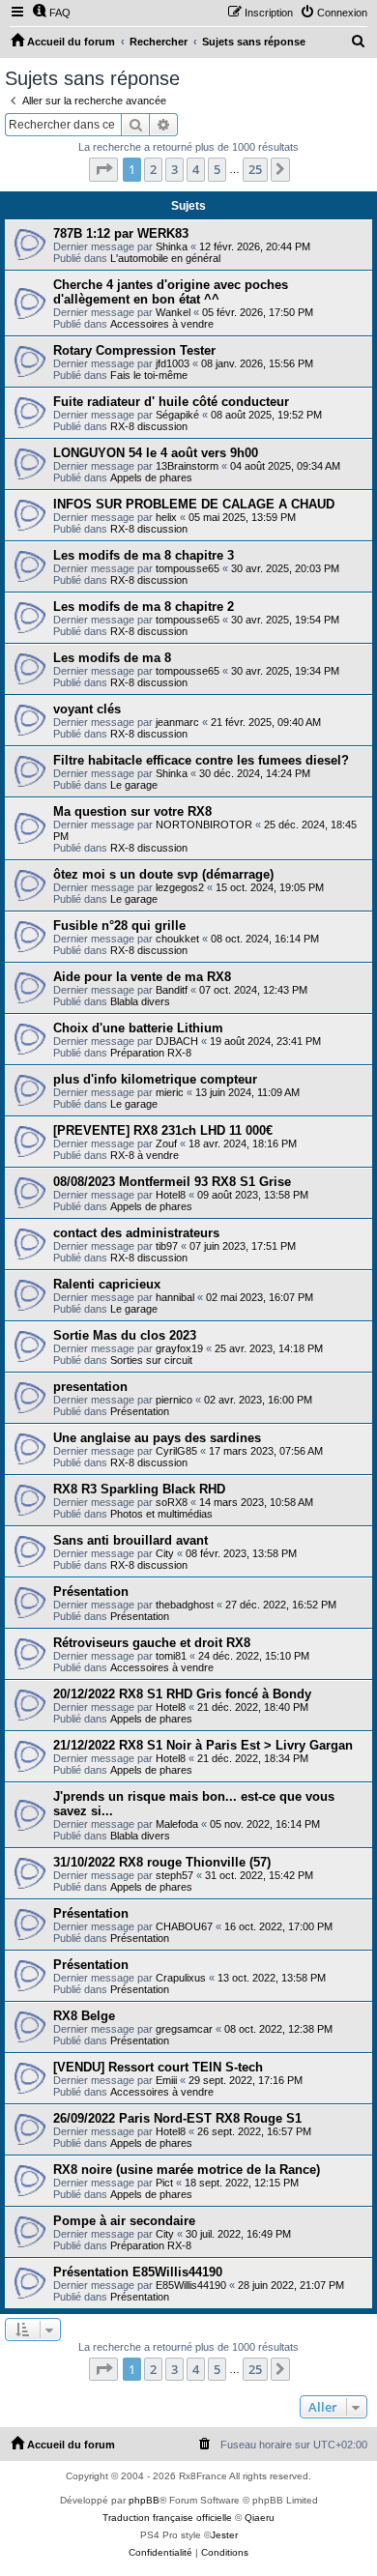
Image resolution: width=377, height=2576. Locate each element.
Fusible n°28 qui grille (119, 926)
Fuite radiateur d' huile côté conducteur (171, 402)
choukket (177, 939)
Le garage (134, 785)
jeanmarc (177, 722)
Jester (224, 2535)
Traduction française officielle (167, 2518)
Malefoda (177, 1824)
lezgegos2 (180, 887)
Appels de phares (151, 478)
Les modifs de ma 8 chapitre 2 (144, 607)
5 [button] (217, 169)
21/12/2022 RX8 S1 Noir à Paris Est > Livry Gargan (203, 1745)
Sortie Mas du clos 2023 (125, 1335)
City (165, 1553)
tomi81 (171, 1656)
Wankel (173, 312)
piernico (174, 1400)
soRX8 (172, 1502)
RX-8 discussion (149, 426)
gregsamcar (184, 2029)
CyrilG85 (176, 1451)
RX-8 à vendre (145, 1155)
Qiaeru (260, 2518)
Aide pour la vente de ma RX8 (142, 977)
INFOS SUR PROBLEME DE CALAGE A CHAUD (194, 504)
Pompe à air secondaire (124, 2221)
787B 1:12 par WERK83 (121, 233)
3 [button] (174, 169)
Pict (164, 2183)
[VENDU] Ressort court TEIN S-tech (158, 2067)
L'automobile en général (165, 258)
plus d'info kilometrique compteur (155, 1079)
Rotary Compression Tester (134, 350)
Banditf (172, 990)
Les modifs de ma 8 (112, 658)
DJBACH (177, 1041)
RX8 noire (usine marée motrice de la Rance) (187, 2170)
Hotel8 (171, 1195)
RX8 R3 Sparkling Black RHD (139, 1489)
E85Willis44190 (191, 2285)
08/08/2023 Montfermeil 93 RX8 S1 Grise (172, 1182)
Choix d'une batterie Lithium (138, 1028)
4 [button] (196, 169)
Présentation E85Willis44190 (138, 2272)
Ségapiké (177, 415)
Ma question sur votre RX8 (132, 811)
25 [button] (255, 169)
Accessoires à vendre (162, 324)
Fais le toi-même (149, 375)
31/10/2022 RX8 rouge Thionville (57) (162, 1862)
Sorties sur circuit (151, 1360)
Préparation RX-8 (151, 1053)
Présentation (140, 1411)
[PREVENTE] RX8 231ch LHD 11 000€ (163, 1130)
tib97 (167, 1246)
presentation (90, 1387)
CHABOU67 (184, 1926)
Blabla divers (140, 1001)
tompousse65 (188, 568)
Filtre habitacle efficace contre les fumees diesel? (201, 760)
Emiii (166, 2080)
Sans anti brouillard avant (130, 1540)
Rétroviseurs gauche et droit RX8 (152, 1643)
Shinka (172, 246)
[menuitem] (51, 13)
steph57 (174, 1875)
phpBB (144, 2500)
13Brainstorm (187, 466)
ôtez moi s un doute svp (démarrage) (163, 874)
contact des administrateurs (136, 1233)
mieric (170, 1092)
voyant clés (87, 709)
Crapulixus (181, 1978)
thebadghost (185, 1605)
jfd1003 (173, 363)
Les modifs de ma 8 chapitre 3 (144, 555)
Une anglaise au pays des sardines (157, 1438)
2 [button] (153, 169)
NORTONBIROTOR (204, 825)
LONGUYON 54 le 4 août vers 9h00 (156, 453)
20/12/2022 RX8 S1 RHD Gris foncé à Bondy (182, 1694)
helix (166, 517)
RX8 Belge (84, 2016)
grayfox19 (179, 1348)
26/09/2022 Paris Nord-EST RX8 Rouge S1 (177, 2118)
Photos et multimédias (161, 1514)
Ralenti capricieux (107, 1284)
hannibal (175, 1297)
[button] (103, 169)
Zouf (166, 1143)
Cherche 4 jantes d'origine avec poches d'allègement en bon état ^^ (171, 292)
